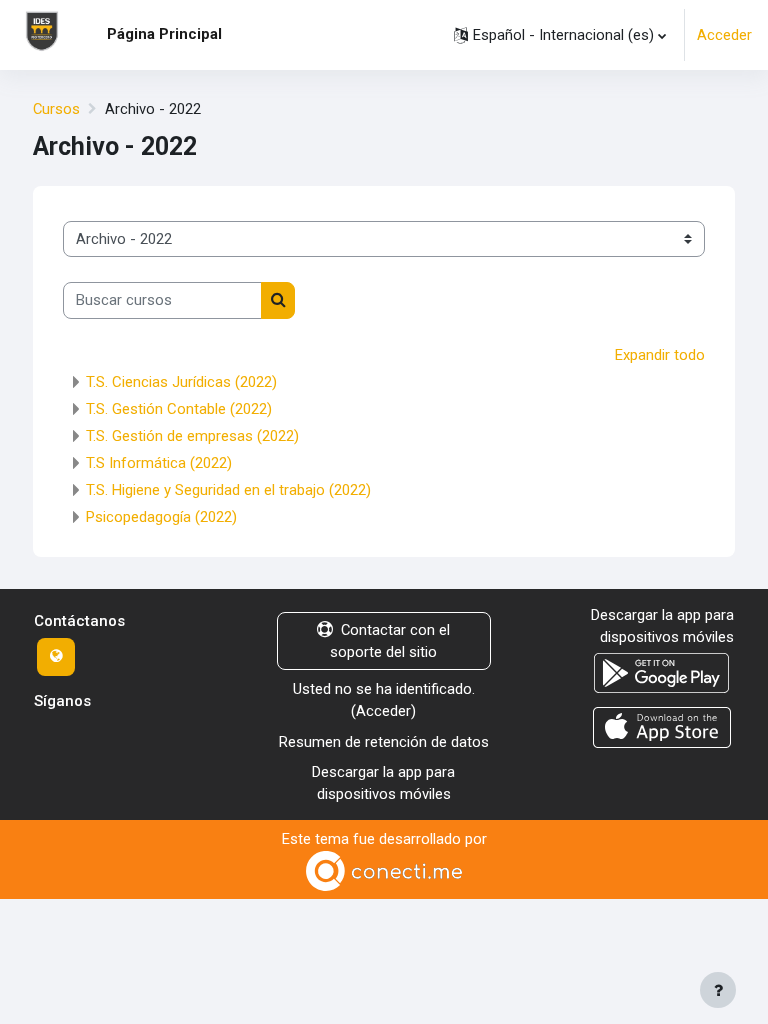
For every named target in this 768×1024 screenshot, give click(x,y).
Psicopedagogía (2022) (161, 517)
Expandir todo (660, 355)
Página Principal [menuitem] (164, 34)
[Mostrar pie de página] (718, 990)
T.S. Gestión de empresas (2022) (192, 436)
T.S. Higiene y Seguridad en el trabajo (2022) (228, 490)
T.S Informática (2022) (159, 463)
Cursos (56, 109)
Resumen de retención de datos (384, 742)
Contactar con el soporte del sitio (390, 641)
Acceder (724, 35)
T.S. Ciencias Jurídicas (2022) (181, 382)
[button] (560, 35)
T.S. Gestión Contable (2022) (179, 409)
